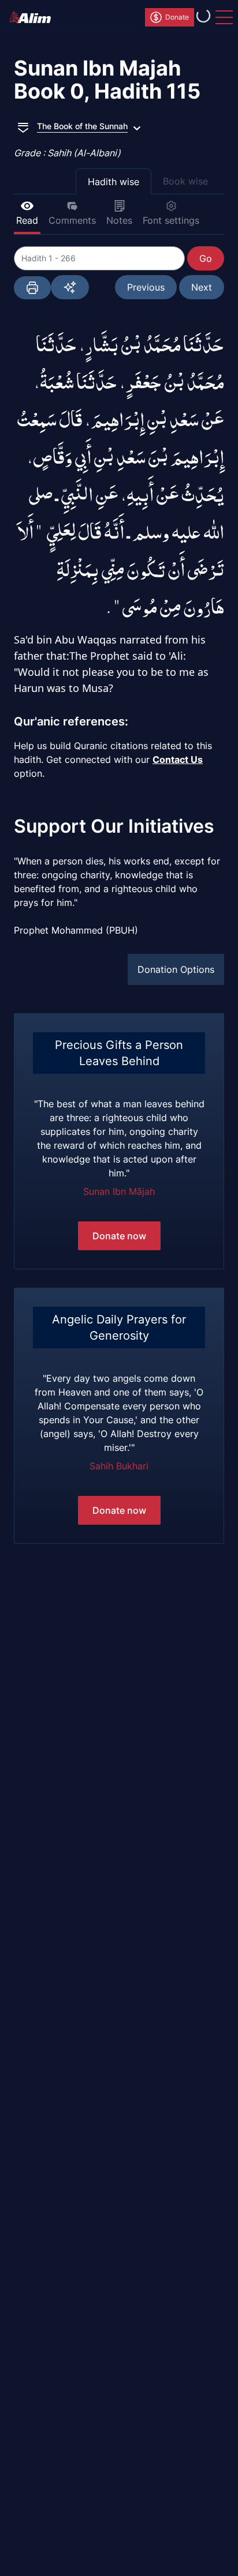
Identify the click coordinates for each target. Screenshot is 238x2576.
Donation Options (176, 969)
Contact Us (178, 759)
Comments (72, 220)
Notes (119, 220)
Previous (146, 287)
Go (206, 258)
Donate (177, 17)
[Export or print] (32, 288)
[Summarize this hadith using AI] (70, 287)
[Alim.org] (34, 17)
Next (202, 287)
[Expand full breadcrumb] (23, 126)
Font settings (171, 220)
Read (27, 220)
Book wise (185, 181)
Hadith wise (114, 182)
